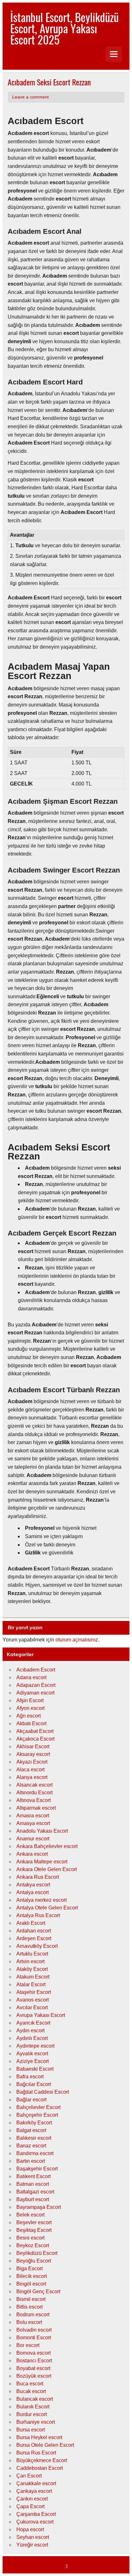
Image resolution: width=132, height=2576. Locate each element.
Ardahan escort (34, 1931)
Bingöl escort (31, 2284)
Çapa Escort (30, 2506)
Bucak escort (31, 2391)
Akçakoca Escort (35, 1739)
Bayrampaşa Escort (39, 2207)
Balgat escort (31, 2130)
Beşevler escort (34, 2222)
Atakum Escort (33, 1977)
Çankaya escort (34, 2491)
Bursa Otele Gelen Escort (45, 2445)
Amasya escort (33, 1823)
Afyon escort (30, 1708)
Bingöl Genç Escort (38, 2292)
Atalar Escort (31, 1984)
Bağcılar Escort (34, 2084)
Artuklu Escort (32, 1954)
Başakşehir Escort (37, 2169)
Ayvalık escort (32, 2054)
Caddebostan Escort (40, 2468)
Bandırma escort (35, 2153)
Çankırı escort (32, 2499)
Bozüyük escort (34, 2376)
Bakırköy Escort (34, 2123)
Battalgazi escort (35, 2192)
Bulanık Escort (33, 2407)
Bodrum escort (33, 2315)
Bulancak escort (35, 2399)
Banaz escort (31, 2146)
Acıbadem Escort (36, 1670)
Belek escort (30, 2215)
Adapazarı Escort (36, 1685)
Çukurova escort (35, 2522)
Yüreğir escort (32, 2545)
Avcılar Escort (32, 2007)
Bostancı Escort (34, 2361)
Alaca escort (30, 1770)
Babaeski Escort (35, 2069)
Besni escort (30, 2238)
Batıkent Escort (33, 2176)
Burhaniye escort (36, 2422)
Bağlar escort (31, 2100)
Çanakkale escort (36, 2483)
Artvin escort (30, 1961)
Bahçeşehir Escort (37, 2115)
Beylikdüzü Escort (37, 2253)
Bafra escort (30, 2077)
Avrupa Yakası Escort (41, 2015)
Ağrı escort (29, 1716)
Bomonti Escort (34, 2338)
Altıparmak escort (36, 1808)
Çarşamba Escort (36, 2514)
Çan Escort (29, 2476)
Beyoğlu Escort (34, 2261)
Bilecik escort (32, 2276)
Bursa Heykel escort (39, 2437)
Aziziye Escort (33, 2061)
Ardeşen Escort (34, 1938)
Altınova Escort (33, 1800)
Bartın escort (31, 2161)
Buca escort (30, 2384)
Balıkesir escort (34, 2138)
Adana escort (31, 1677)
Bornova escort (33, 2353)
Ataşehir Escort (34, 1992)
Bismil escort (31, 2299)
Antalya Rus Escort (38, 1915)
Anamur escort (33, 1839)
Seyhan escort (33, 2537)
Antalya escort (33, 1892)
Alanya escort (32, 1777)
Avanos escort (33, 2000)
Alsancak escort (34, 1785)
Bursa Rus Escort (36, 2453)
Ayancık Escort (33, 2023)
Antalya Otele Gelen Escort (47, 1908)
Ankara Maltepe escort (42, 1862)
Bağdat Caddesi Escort (43, 2092)
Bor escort (28, 2345)
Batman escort (33, 2184)
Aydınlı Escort (32, 2038)
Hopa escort (30, 2529)
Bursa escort (31, 2430)
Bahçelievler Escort (38, 2107)
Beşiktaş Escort (34, 2230)
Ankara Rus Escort (38, 1877)
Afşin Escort (30, 1700)
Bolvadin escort (34, 2330)
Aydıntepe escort (35, 2046)
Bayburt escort (33, 2199)
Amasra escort (33, 1816)
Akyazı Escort (32, 1762)
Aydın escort (30, 2031)
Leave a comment (30, 97)
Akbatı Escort (31, 1723)
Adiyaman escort (35, 1693)
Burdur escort (32, 2414)
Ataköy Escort (32, 1969)
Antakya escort (33, 1885)
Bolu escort (29, 2322)
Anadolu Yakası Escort (42, 1831)
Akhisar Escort (33, 1746)
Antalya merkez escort (41, 1900)
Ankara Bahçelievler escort (47, 1846)
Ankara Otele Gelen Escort (47, 1869)
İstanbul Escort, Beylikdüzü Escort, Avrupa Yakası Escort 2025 (64, 28)
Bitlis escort (29, 2307)
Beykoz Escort (33, 2245)
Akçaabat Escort (35, 1731)
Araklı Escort (31, 1923)
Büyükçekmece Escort (42, 2460)
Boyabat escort (33, 2368)
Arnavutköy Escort (37, 1946)
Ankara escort (32, 1854)
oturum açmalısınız (77, 1640)
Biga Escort (29, 2268)
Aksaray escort (33, 1754)
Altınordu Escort (34, 1793)
